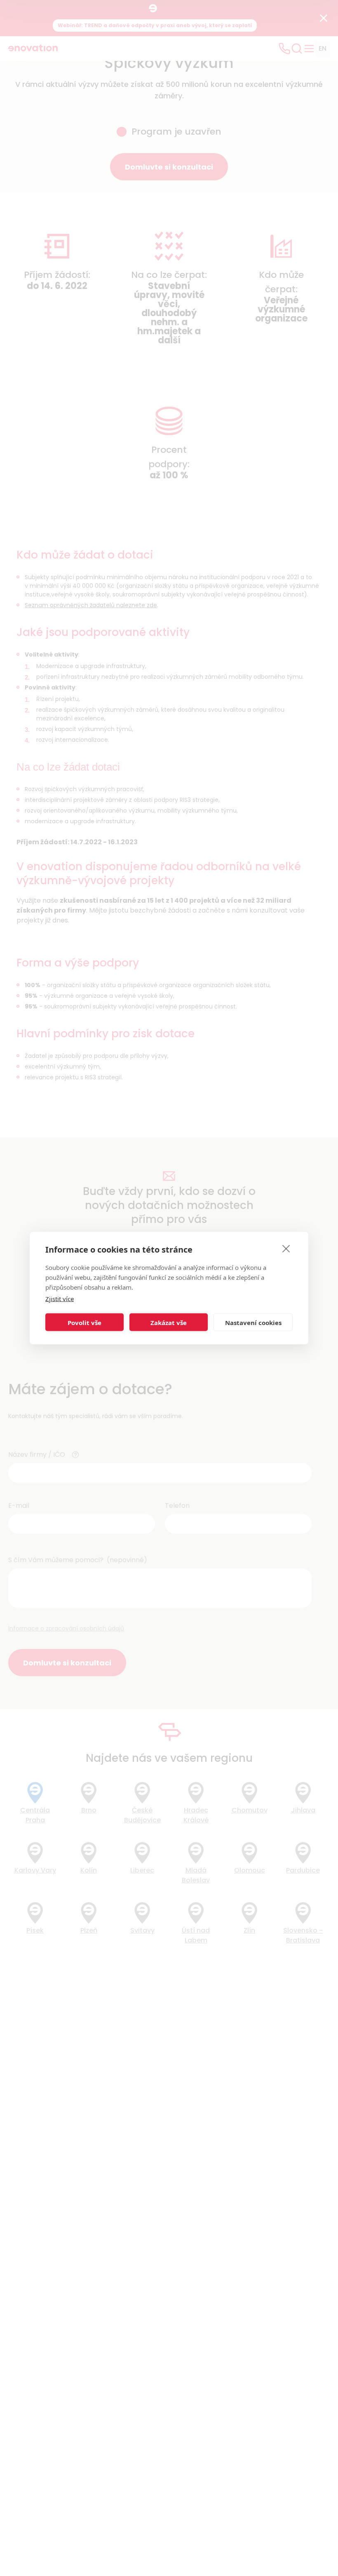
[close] (286, 1248)
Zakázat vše (169, 1322)
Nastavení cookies (253, 1322)
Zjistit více (60, 1299)
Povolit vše (84, 1322)
